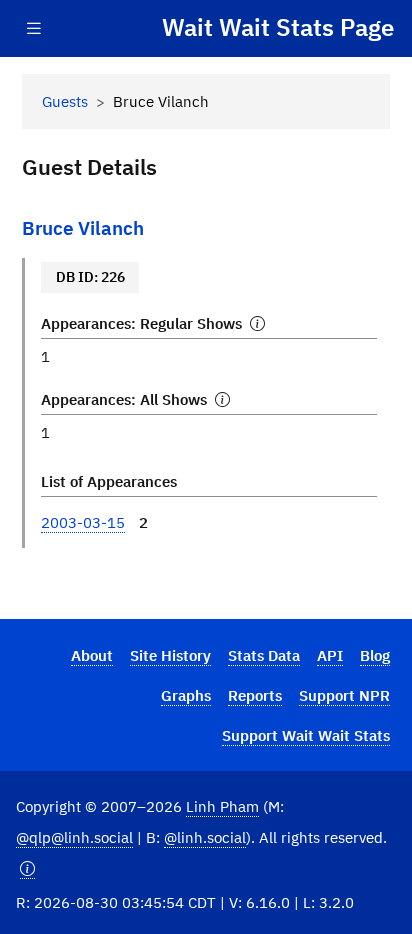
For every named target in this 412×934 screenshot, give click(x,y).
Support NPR (344, 695)
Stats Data (264, 655)
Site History (170, 655)
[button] (27, 868)
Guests (65, 101)
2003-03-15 (83, 522)
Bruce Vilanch (83, 227)
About (92, 655)
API (330, 655)
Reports (255, 695)
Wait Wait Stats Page (278, 28)
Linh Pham (222, 806)
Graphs (186, 695)
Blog (375, 655)
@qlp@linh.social (74, 837)
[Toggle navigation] (34, 28)
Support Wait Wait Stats (306, 735)
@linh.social (205, 837)
